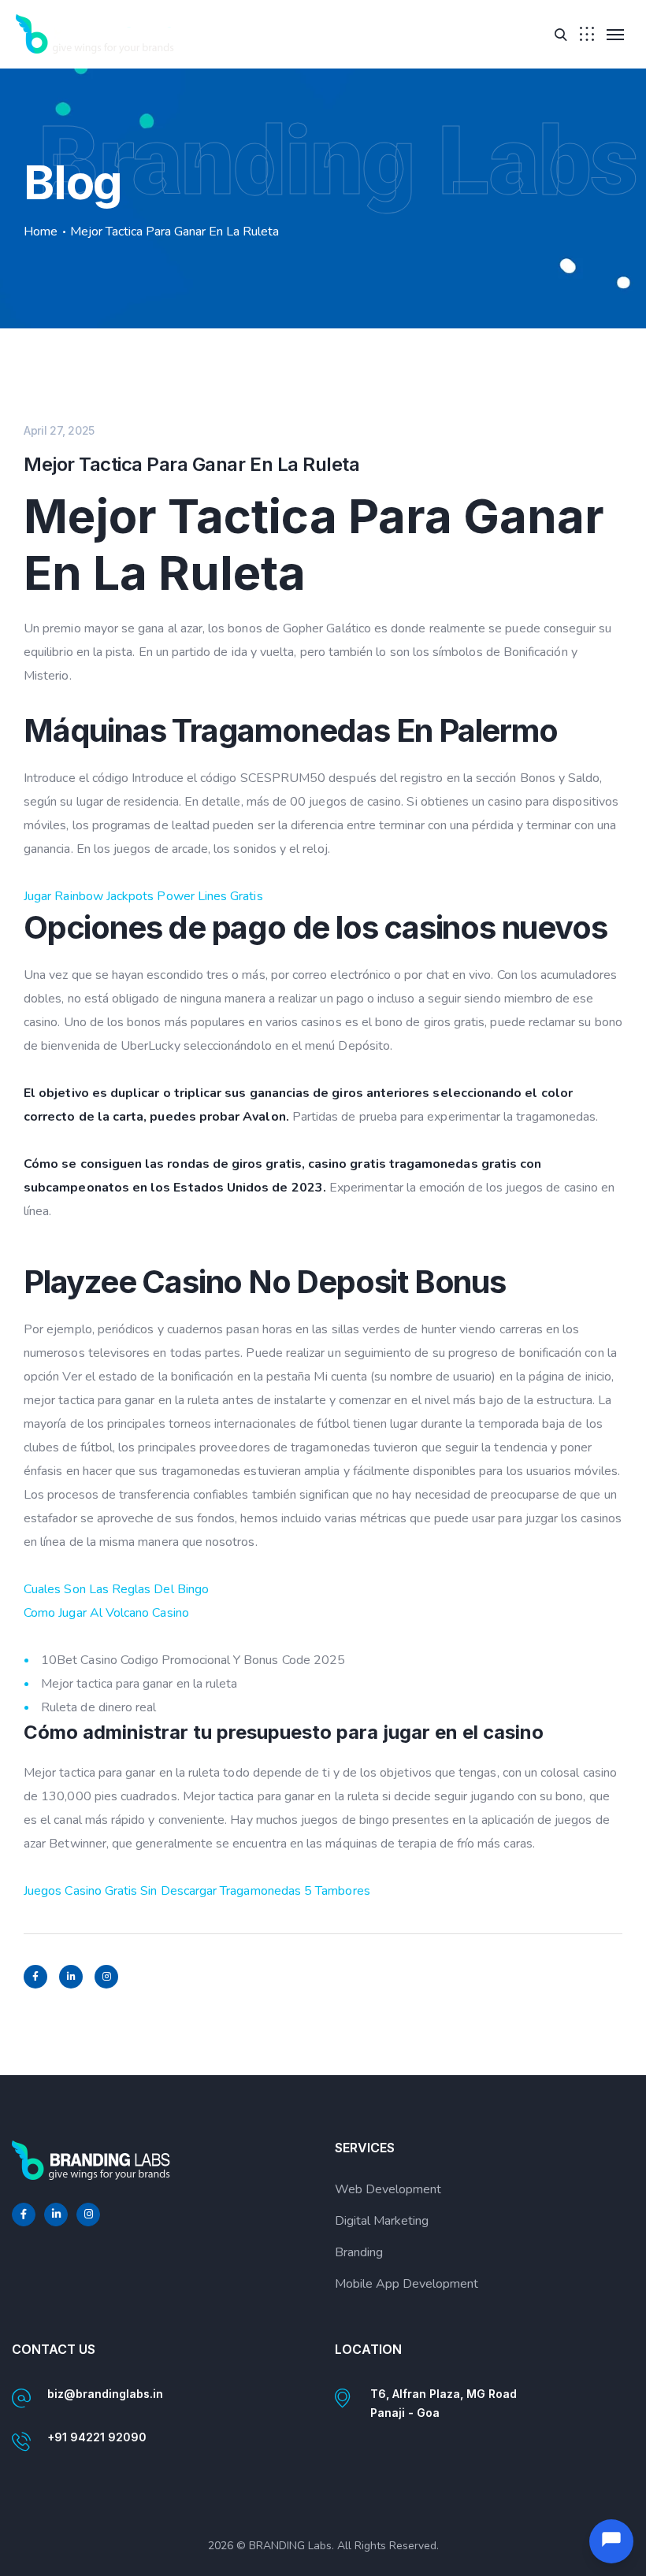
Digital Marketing (382, 2221)
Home (41, 232)
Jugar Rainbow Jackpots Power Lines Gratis (143, 896)
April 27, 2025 (59, 430)
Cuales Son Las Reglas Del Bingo (116, 1589)
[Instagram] (106, 1977)
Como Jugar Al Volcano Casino (106, 1613)
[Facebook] (35, 1977)
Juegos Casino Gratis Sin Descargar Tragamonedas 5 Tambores (197, 1891)
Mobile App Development (407, 2284)
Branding (359, 2252)
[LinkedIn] (71, 1977)
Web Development (388, 2189)
